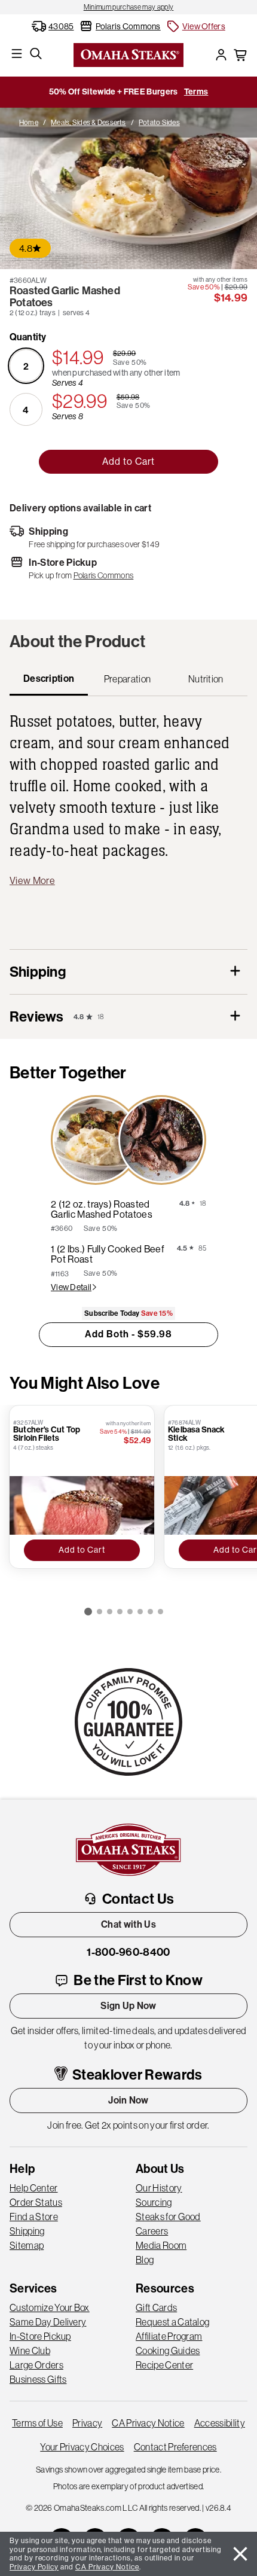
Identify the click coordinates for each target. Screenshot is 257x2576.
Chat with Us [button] (128, 1924)
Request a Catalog (172, 2322)
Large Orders (36, 2365)
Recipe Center (164, 2365)
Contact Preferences (175, 2447)
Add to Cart (128, 461)
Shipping (27, 2231)
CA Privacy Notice (148, 2423)
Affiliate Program (169, 2336)
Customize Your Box (50, 2307)
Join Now (128, 2100)
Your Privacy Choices (82, 2447)
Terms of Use (37, 2423)
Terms (196, 92)
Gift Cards (156, 2307)
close (240, 2554)
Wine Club (30, 2351)
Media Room (161, 2245)
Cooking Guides (168, 2351)
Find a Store (34, 2217)
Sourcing (154, 2202)
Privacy (87, 2423)
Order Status (36, 2202)
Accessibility (220, 2423)
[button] (195, 26)
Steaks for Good (168, 2217)
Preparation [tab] (128, 679)
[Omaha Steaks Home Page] (128, 54)
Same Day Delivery (48, 2322)
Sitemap (27, 2245)
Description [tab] (49, 679)
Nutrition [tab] (206, 679)
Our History (159, 2188)
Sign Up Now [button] (128, 2006)
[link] (128, 7)
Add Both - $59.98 (128, 1334)
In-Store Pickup (40, 2336)
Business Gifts (38, 2379)
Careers (152, 2231)
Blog (145, 2260)
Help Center (34, 2188)
